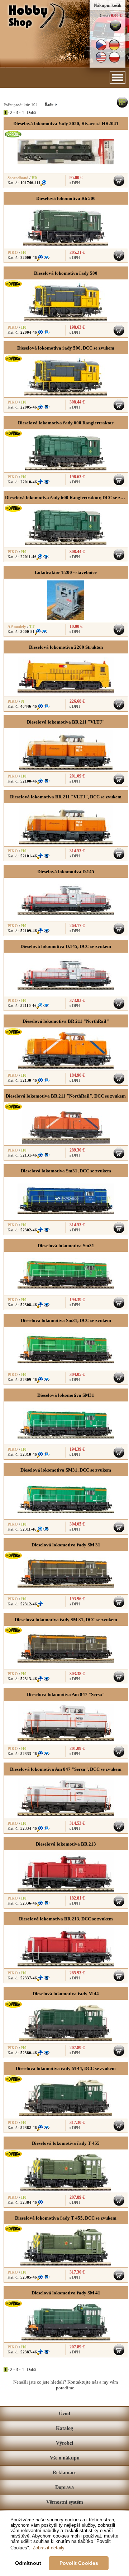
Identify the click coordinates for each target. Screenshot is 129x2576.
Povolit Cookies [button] (79, 2563)
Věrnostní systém (65, 2502)
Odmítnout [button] (28, 2563)
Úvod (64, 2414)
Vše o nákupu (65, 2458)
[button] (118, 77)
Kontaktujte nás (83, 2382)
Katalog (64, 2428)
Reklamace (64, 2473)
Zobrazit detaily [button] (49, 2548)
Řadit (51, 105)
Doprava (64, 2487)
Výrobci (64, 2443)
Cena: (105, 15)
